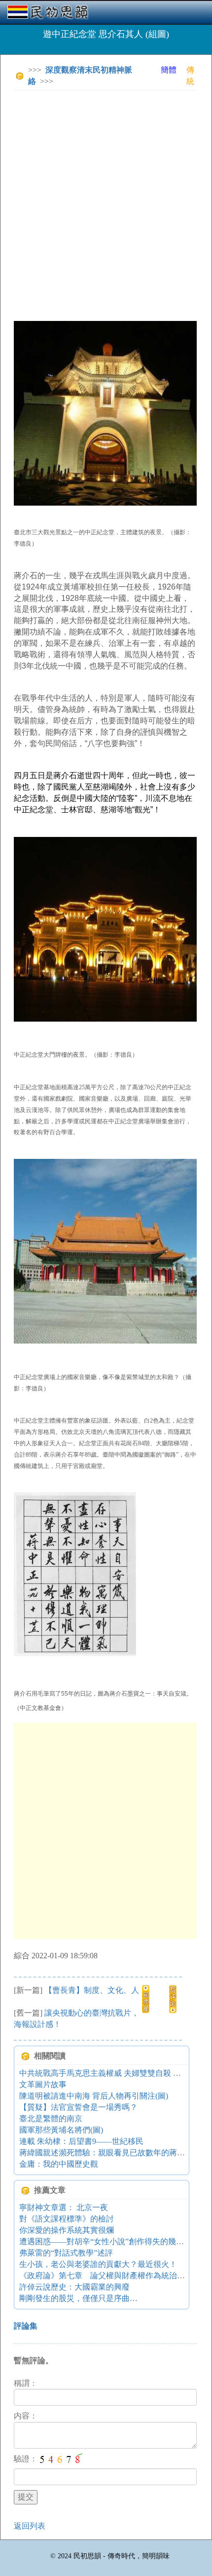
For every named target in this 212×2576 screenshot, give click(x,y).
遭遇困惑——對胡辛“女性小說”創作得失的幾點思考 (109, 2241)
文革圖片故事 (43, 2084)
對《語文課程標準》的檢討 (67, 2219)
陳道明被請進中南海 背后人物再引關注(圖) (94, 2096)
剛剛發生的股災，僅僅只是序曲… (78, 2298)
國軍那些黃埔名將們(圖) (61, 2130)
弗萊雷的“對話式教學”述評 (66, 2253)
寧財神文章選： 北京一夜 (64, 2207)
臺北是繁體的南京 (51, 2119)
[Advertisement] (106, 204)
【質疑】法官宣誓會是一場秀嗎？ (78, 2107)
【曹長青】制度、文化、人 (92, 1990)
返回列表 (30, 2526)
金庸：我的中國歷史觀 (59, 2164)
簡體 (169, 70)
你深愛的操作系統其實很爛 (67, 2230)
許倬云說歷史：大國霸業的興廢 (74, 2287)
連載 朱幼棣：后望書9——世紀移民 (81, 2141)
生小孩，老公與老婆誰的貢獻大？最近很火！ (98, 2264)
